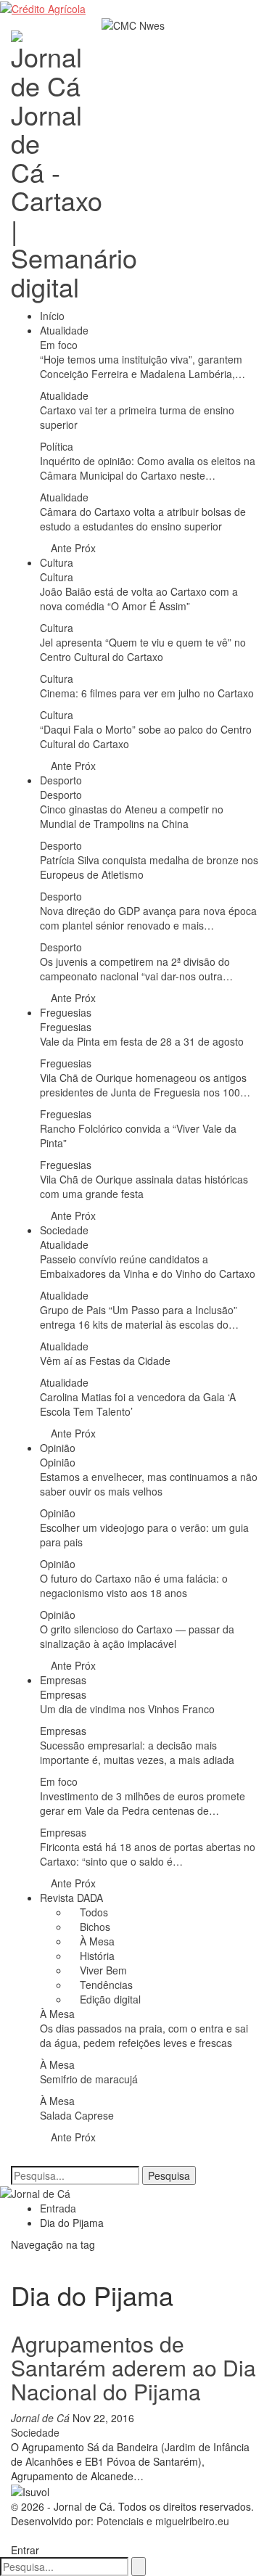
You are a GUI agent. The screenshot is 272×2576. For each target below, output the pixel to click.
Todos (92, 1912)
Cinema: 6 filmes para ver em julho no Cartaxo (147, 693)
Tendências (105, 1985)
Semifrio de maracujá (89, 2079)
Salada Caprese (77, 2115)
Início (52, 316)
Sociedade (64, 1230)
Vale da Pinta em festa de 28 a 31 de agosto (142, 1041)
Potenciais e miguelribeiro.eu (163, 2521)
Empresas (63, 1680)
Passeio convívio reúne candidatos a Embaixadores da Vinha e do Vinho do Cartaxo (148, 1266)
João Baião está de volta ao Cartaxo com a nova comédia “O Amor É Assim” (139, 599)
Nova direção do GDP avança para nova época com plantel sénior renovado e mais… (148, 918)
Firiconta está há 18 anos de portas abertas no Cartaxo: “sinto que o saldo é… (148, 1854)
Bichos (94, 1927)
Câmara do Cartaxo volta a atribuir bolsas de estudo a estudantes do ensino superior (143, 519)
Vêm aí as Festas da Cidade (105, 1361)
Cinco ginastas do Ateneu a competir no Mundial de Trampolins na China (132, 816)
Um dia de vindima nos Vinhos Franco (127, 1709)
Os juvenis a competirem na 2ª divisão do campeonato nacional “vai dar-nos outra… (136, 969)
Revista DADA (71, 1898)
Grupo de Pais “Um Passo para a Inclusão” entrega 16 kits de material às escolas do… (139, 1317)
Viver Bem (102, 1970)
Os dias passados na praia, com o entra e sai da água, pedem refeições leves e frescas (144, 2035)
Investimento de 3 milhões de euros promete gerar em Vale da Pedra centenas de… (143, 1803)
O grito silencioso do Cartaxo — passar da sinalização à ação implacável (137, 1636)
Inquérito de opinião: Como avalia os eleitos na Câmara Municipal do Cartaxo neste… (148, 468)
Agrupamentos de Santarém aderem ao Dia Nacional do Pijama (133, 2367)
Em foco (59, 345)
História (96, 1956)
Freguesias (66, 1012)
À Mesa (96, 1941)
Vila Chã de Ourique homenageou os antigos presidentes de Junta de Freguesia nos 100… (145, 1085)
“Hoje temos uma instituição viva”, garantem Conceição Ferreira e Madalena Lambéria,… (143, 366)
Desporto (61, 780)
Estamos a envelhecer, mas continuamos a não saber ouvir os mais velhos (149, 1484)
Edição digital (109, 1999)
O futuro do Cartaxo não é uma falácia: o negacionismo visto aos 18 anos (134, 1586)
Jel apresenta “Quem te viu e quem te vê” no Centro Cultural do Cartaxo (143, 649)
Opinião (58, 1448)
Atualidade (64, 330)
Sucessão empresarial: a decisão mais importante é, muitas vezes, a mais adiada (137, 1752)
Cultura (57, 562)
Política (57, 446)
